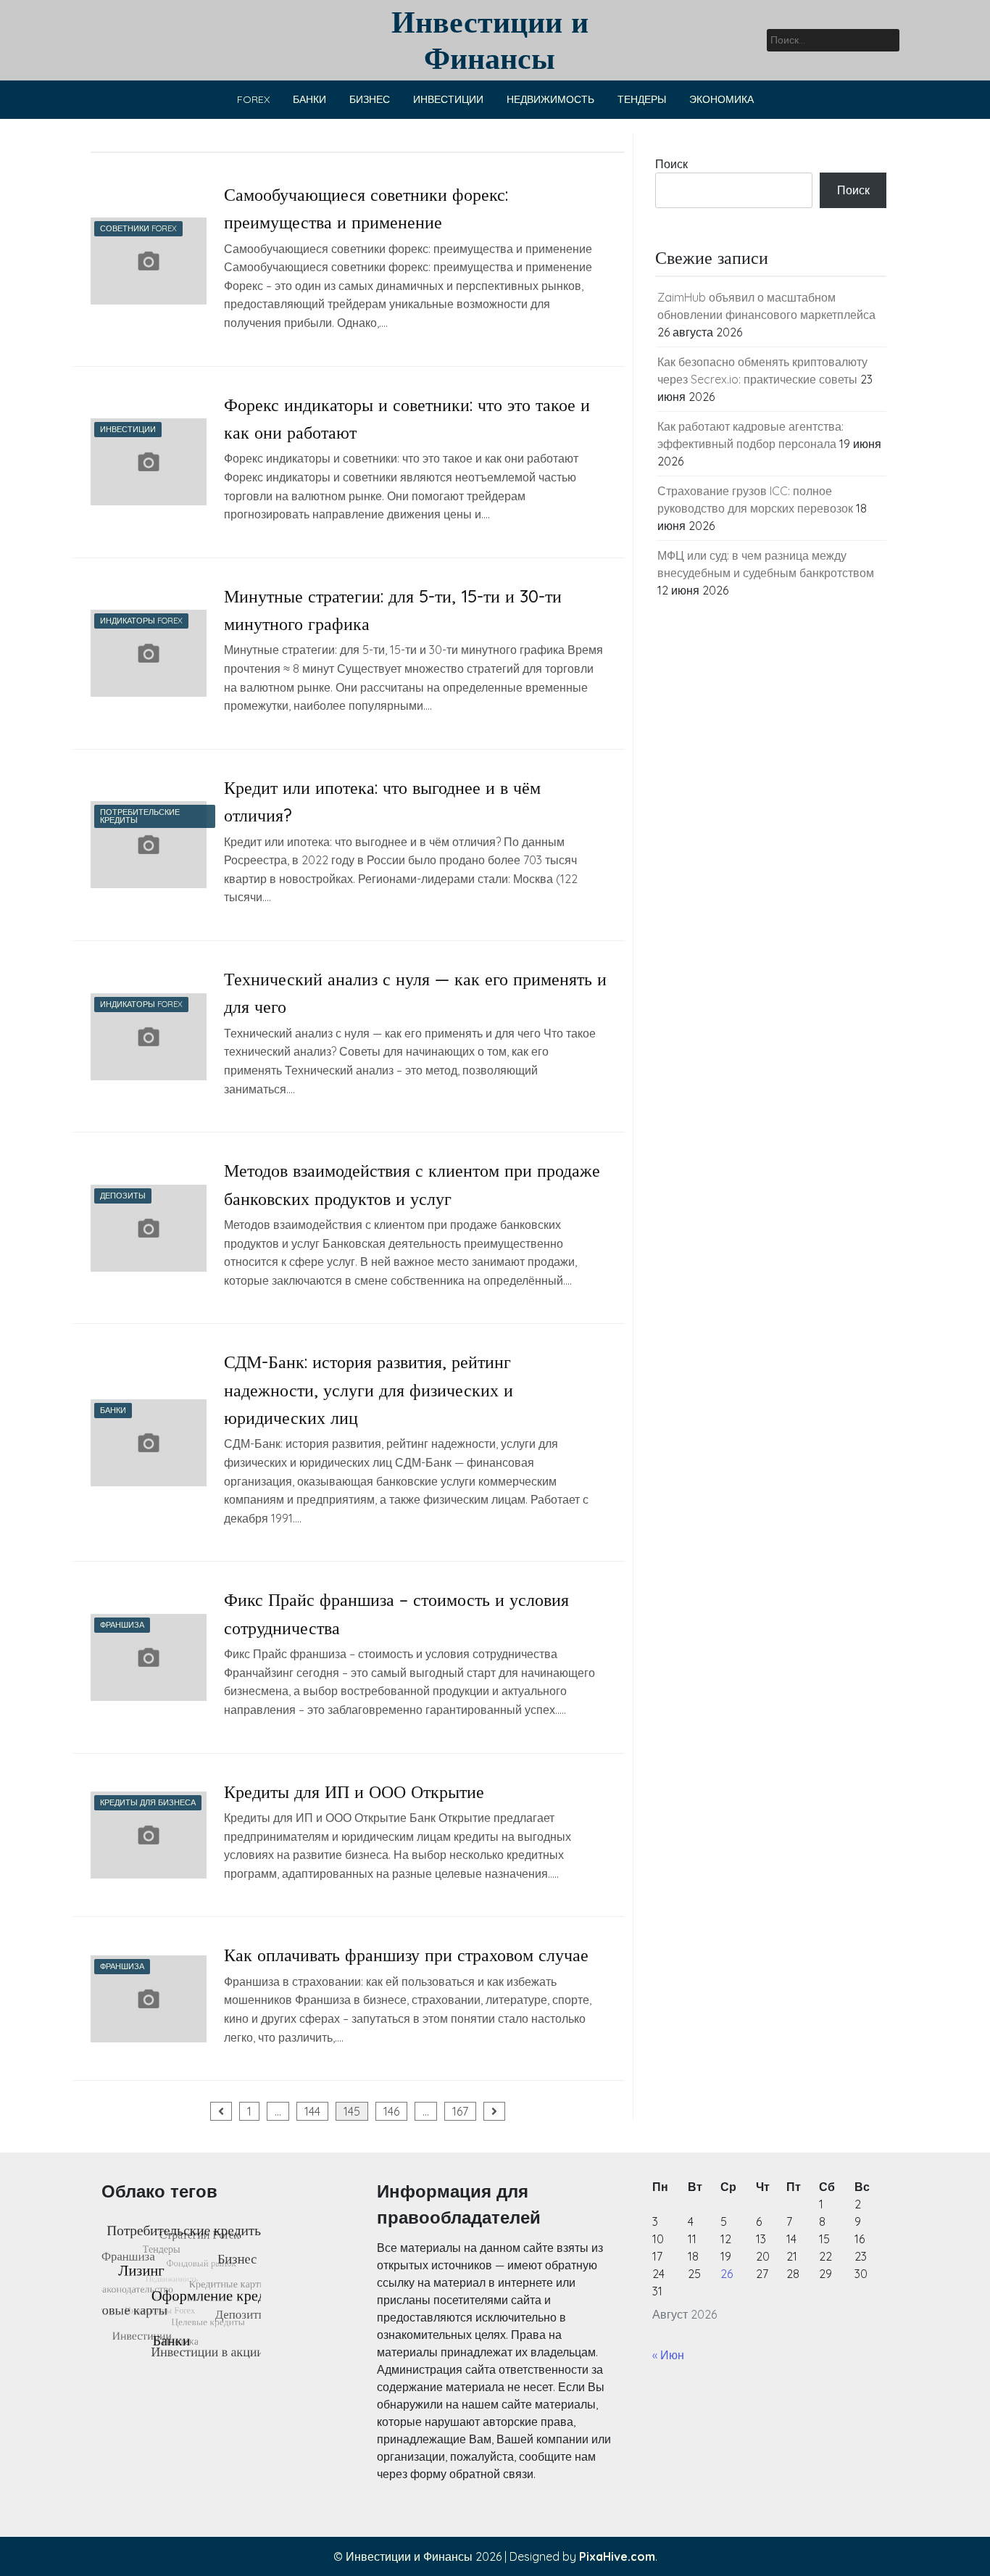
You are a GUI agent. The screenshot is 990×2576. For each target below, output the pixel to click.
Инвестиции (448, 99)
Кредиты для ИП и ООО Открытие (354, 1792)
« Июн (668, 2355)
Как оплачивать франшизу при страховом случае (406, 1955)
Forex (253, 99)
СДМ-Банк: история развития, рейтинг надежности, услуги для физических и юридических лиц (369, 1390)
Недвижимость (550, 99)
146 (391, 2111)
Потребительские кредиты (140, 816)
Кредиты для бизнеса (148, 1802)
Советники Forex (138, 228)
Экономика (721, 99)
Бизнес (370, 99)
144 (312, 2111)
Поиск (671, 164)
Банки (309, 99)
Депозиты (123, 1196)
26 (727, 2274)
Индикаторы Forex (141, 621)
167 (460, 2111)
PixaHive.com (617, 2556)
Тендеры (642, 99)
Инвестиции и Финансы (490, 40)
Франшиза (122, 1625)
